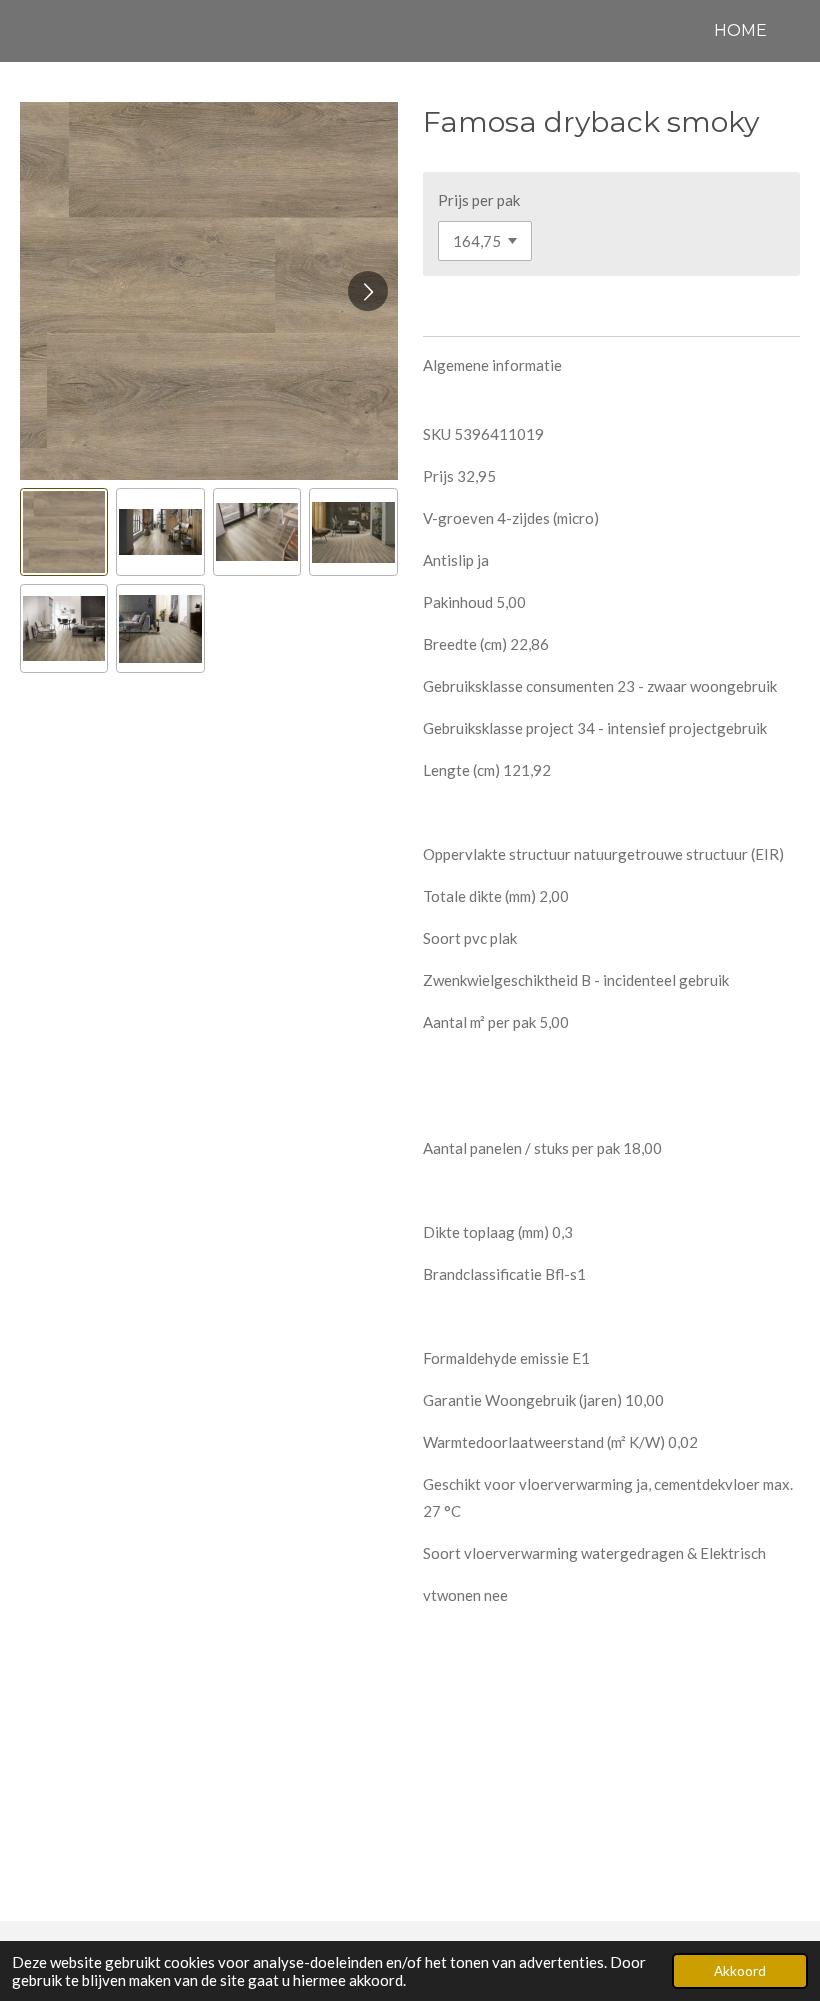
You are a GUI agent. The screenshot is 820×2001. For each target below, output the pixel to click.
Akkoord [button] (740, 1971)
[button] (64, 532)
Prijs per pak (479, 200)
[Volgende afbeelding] (368, 291)
